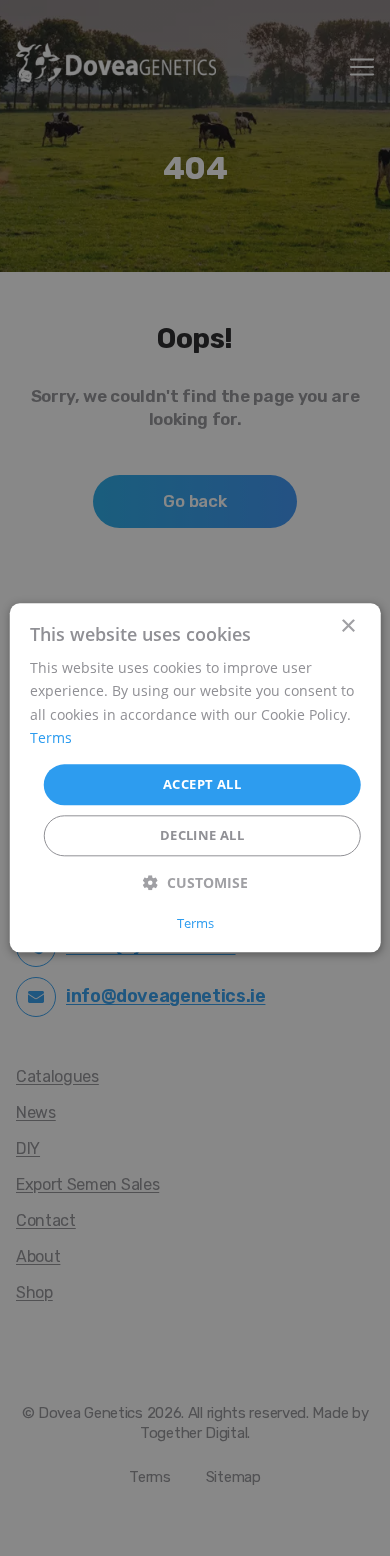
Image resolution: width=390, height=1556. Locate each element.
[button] (195, 883)
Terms (51, 737)
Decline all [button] (202, 836)
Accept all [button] (202, 784)
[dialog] (195, 777)
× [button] (347, 626)
